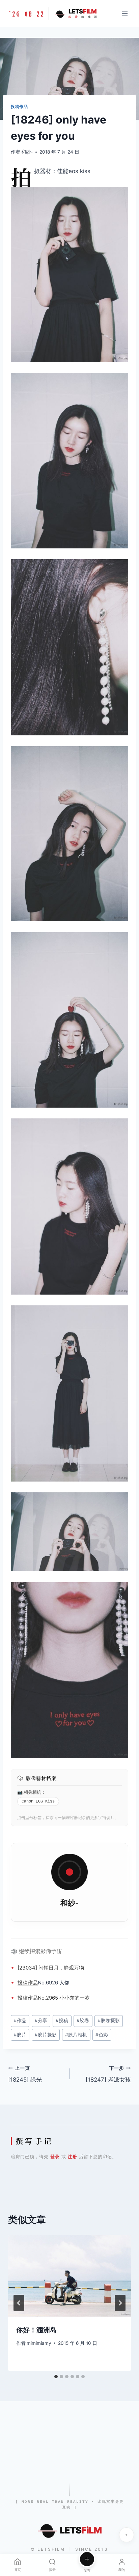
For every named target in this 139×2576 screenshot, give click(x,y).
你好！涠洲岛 (36, 2330)
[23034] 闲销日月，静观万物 (51, 1968)
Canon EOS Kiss (38, 1801)
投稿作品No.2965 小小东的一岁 (54, 1998)
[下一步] (120, 2303)
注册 (73, 2157)
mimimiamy (39, 2343)
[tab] (56, 2377)
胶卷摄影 (109, 2021)
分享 (41, 2021)
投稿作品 (19, 106)
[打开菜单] (125, 13)
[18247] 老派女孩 (108, 2074)
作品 (33, 1983)
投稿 (23, 1983)
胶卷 (83, 2021)
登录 (55, 2157)
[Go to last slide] (19, 2303)
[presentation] (69, 2276)
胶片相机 (76, 2035)
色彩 (102, 2035)
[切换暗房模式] (127, 2535)
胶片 (20, 2035)
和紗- (27, 152)
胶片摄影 (46, 2035)
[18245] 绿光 (25, 2074)
